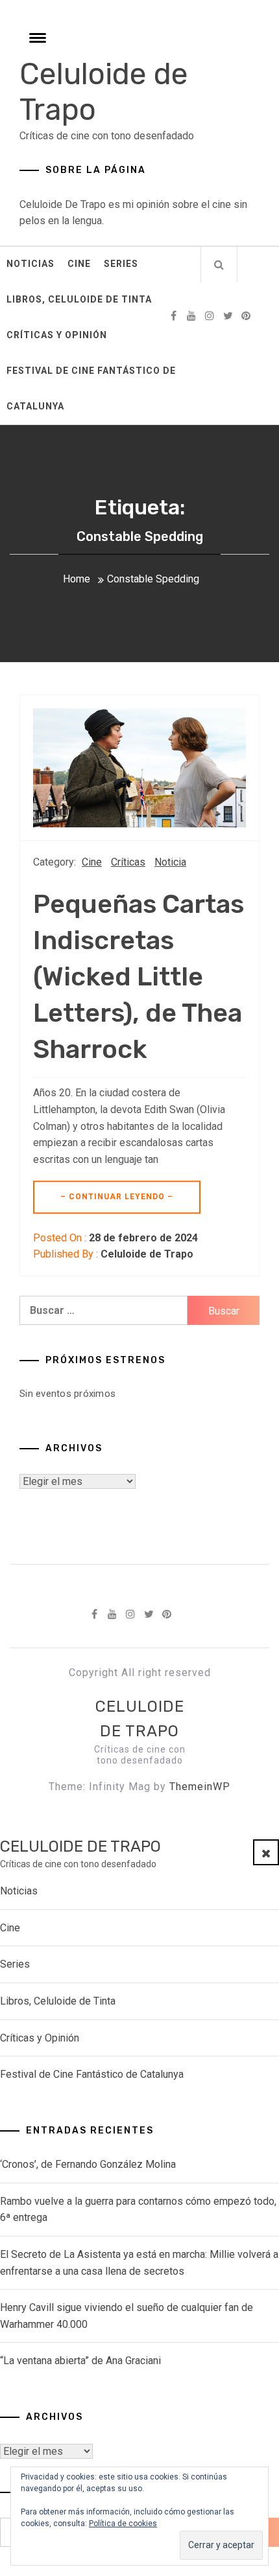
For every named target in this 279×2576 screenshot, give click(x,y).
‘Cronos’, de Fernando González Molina (88, 2164)
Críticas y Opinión (57, 335)
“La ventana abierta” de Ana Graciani (80, 2361)
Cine (79, 264)
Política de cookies (123, 2524)
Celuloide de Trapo (147, 1254)
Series (121, 264)
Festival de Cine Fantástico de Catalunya (91, 388)
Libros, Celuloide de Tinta (79, 299)
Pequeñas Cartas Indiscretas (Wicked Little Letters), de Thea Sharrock (139, 977)
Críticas (128, 862)
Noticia (170, 862)
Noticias (30, 264)
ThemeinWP (200, 1787)
